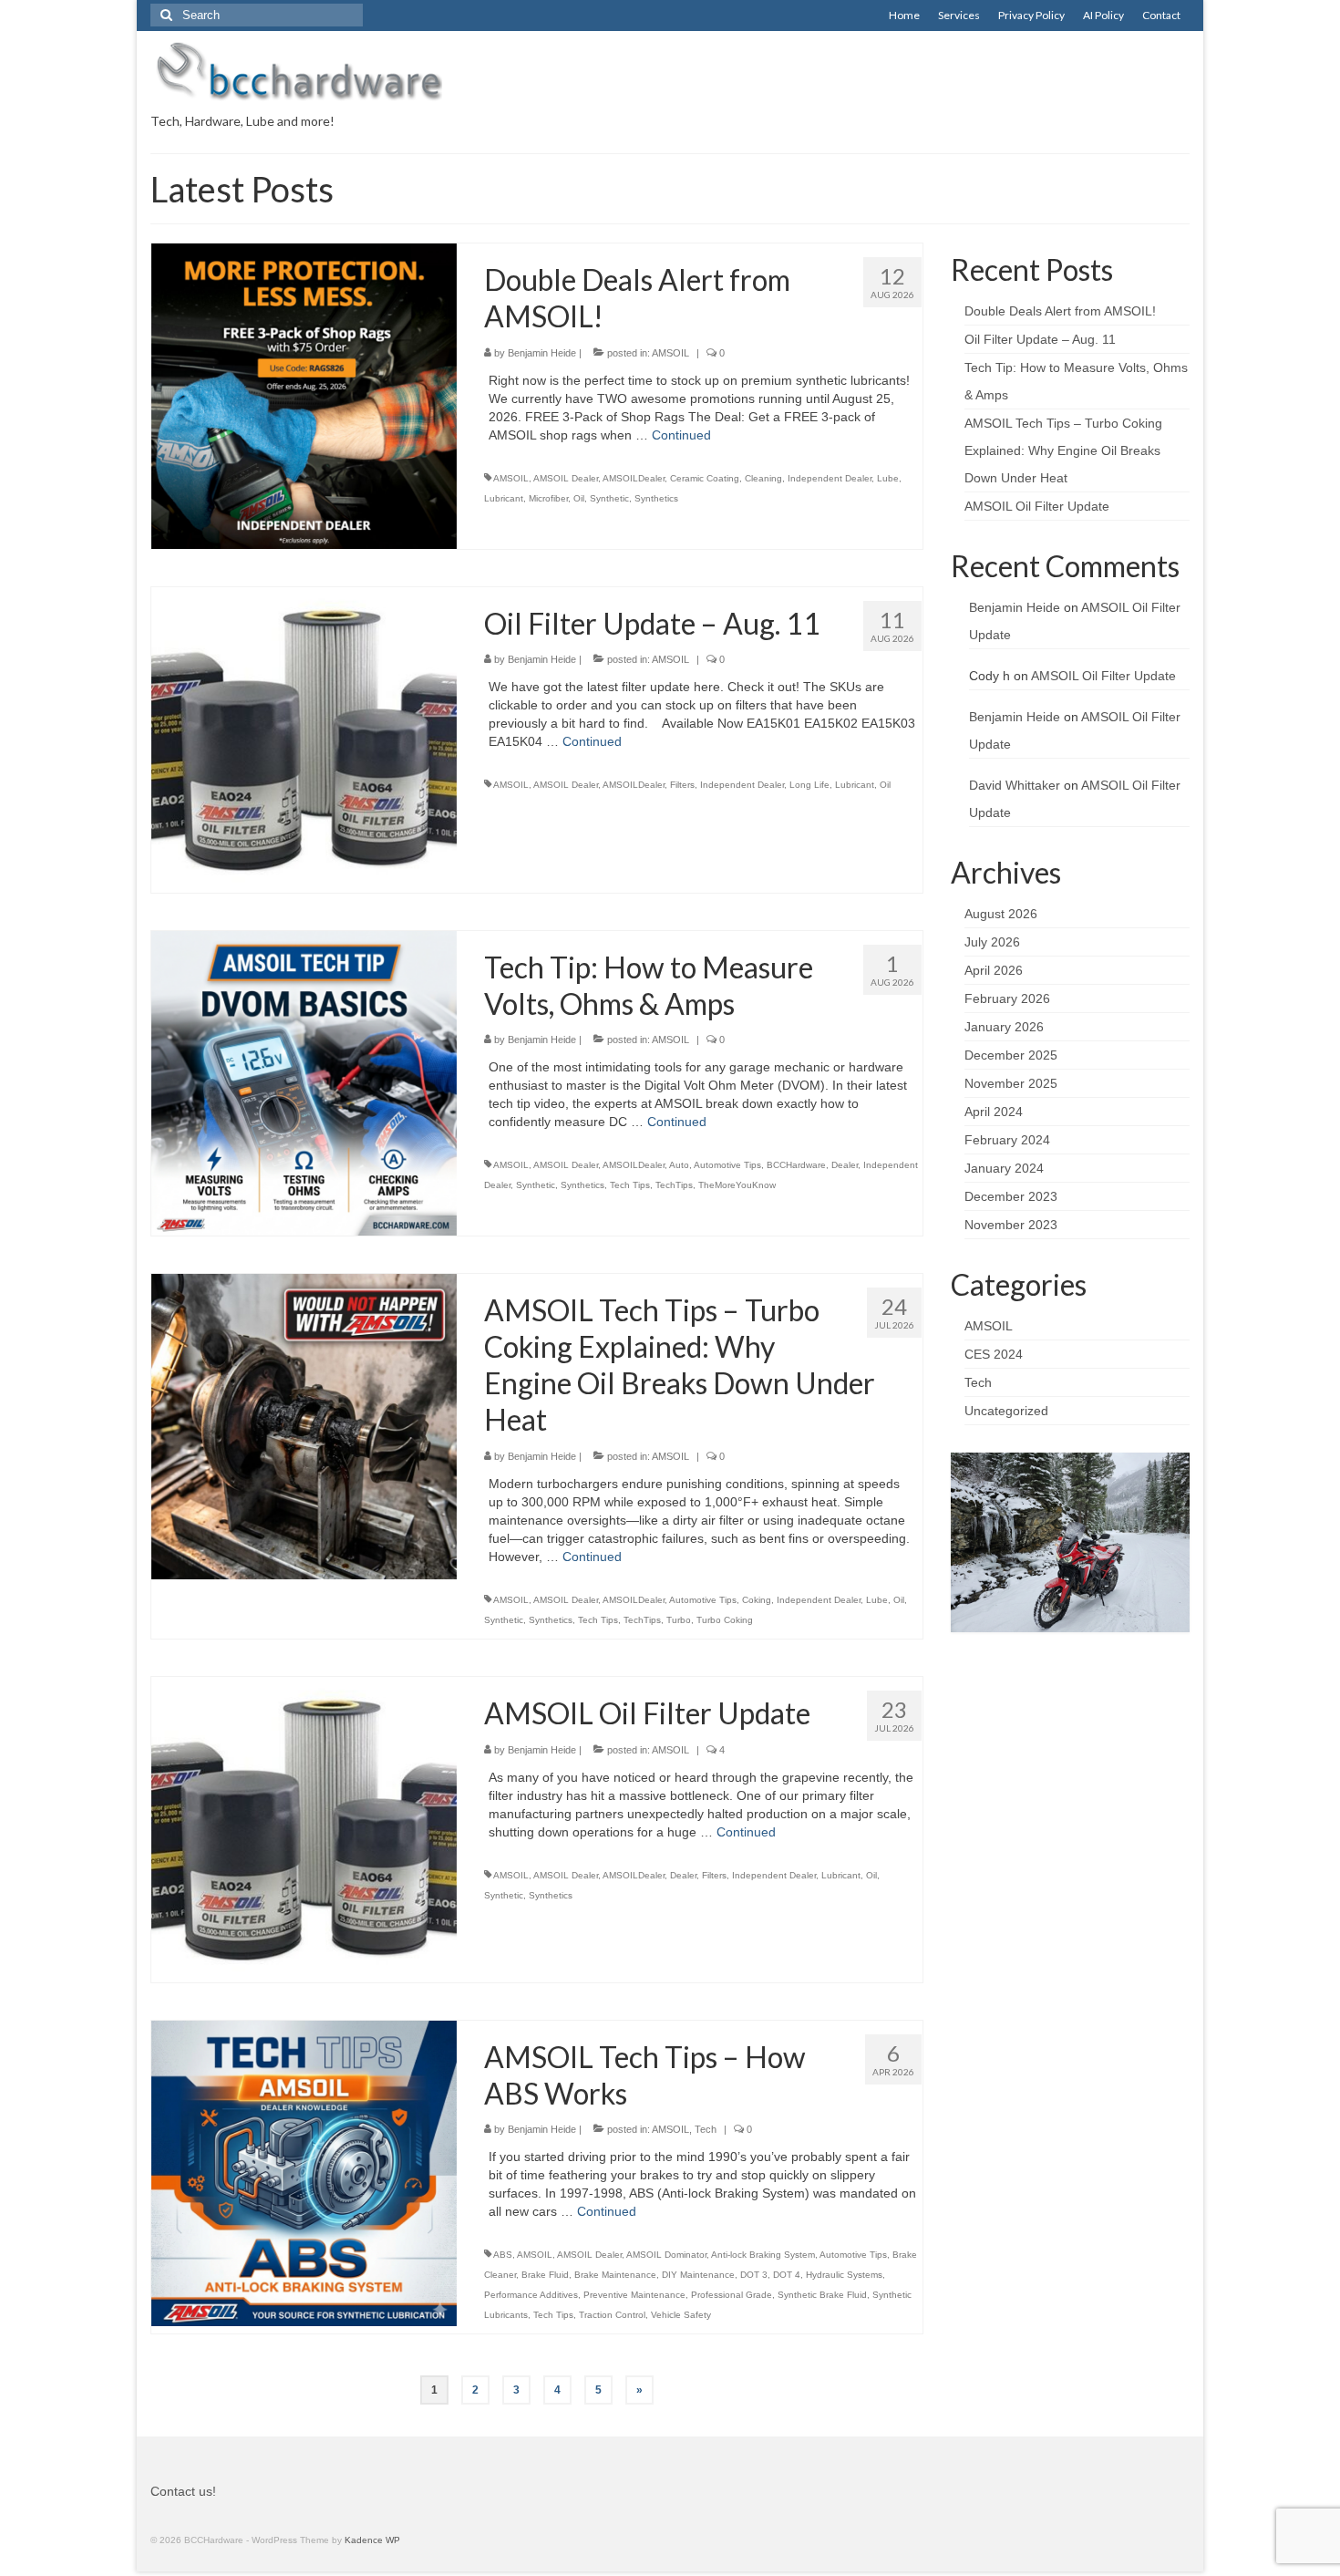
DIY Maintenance (698, 2275)
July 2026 (992, 942)
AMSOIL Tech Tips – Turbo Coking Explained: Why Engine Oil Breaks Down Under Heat (1063, 450)
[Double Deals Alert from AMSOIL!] (304, 395)
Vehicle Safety (681, 2315)
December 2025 (1011, 1055)
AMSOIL (670, 353)
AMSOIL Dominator (666, 2255)
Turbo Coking (725, 1620)
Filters (682, 785)
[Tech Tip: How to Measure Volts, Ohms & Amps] (304, 1082)
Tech (706, 2129)
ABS (503, 2255)
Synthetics (656, 498)
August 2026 (1001, 914)
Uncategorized (1006, 1411)
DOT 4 (787, 2275)
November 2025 (1011, 1083)
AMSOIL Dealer (566, 478)
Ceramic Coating (705, 478)
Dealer (845, 1165)
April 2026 (994, 970)
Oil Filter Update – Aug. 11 (1040, 339)
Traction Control (612, 2315)
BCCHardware (796, 1165)
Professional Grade (732, 2295)
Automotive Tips (727, 1165)
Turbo (679, 1620)
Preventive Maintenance (634, 2295)
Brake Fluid (545, 2275)
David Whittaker (1015, 785)
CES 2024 (994, 1354)
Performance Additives (531, 2295)
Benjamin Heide (542, 353)
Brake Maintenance (615, 2275)
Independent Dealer (830, 478)
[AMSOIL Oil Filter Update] (304, 1828)
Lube (888, 478)
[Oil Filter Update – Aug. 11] (304, 739)
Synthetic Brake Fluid (822, 2295)
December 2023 (1011, 1196)
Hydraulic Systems (844, 2275)
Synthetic (609, 498)
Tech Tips (630, 1185)
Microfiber (548, 498)
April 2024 (994, 1112)
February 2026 (1007, 998)
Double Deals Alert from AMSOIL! (1060, 311)
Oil (579, 498)
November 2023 (1011, 1225)
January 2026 (1004, 1027)
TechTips (674, 1185)
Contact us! (183, 2491)
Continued (681, 435)
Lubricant (504, 498)
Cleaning (763, 478)
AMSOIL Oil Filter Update (1037, 506)
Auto (679, 1165)
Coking (757, 1600)
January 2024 (1004, 1168)
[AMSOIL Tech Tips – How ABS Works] (304, 2172)
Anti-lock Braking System (763, 2255)
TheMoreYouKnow (737, 1185)
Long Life (809, 785)
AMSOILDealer (634, 478)
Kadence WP (372, 2540)
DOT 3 (754, 2275)
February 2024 (1007, 1140)
